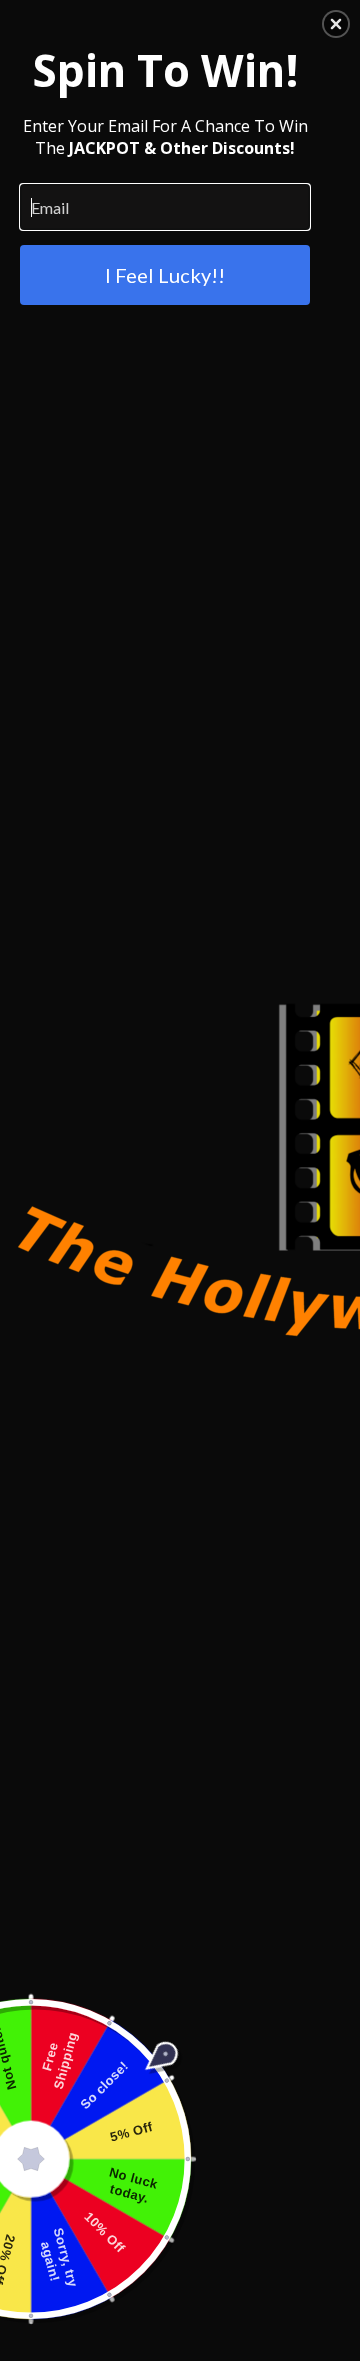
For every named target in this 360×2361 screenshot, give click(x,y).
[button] (336, 24)
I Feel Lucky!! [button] (165, 275)
